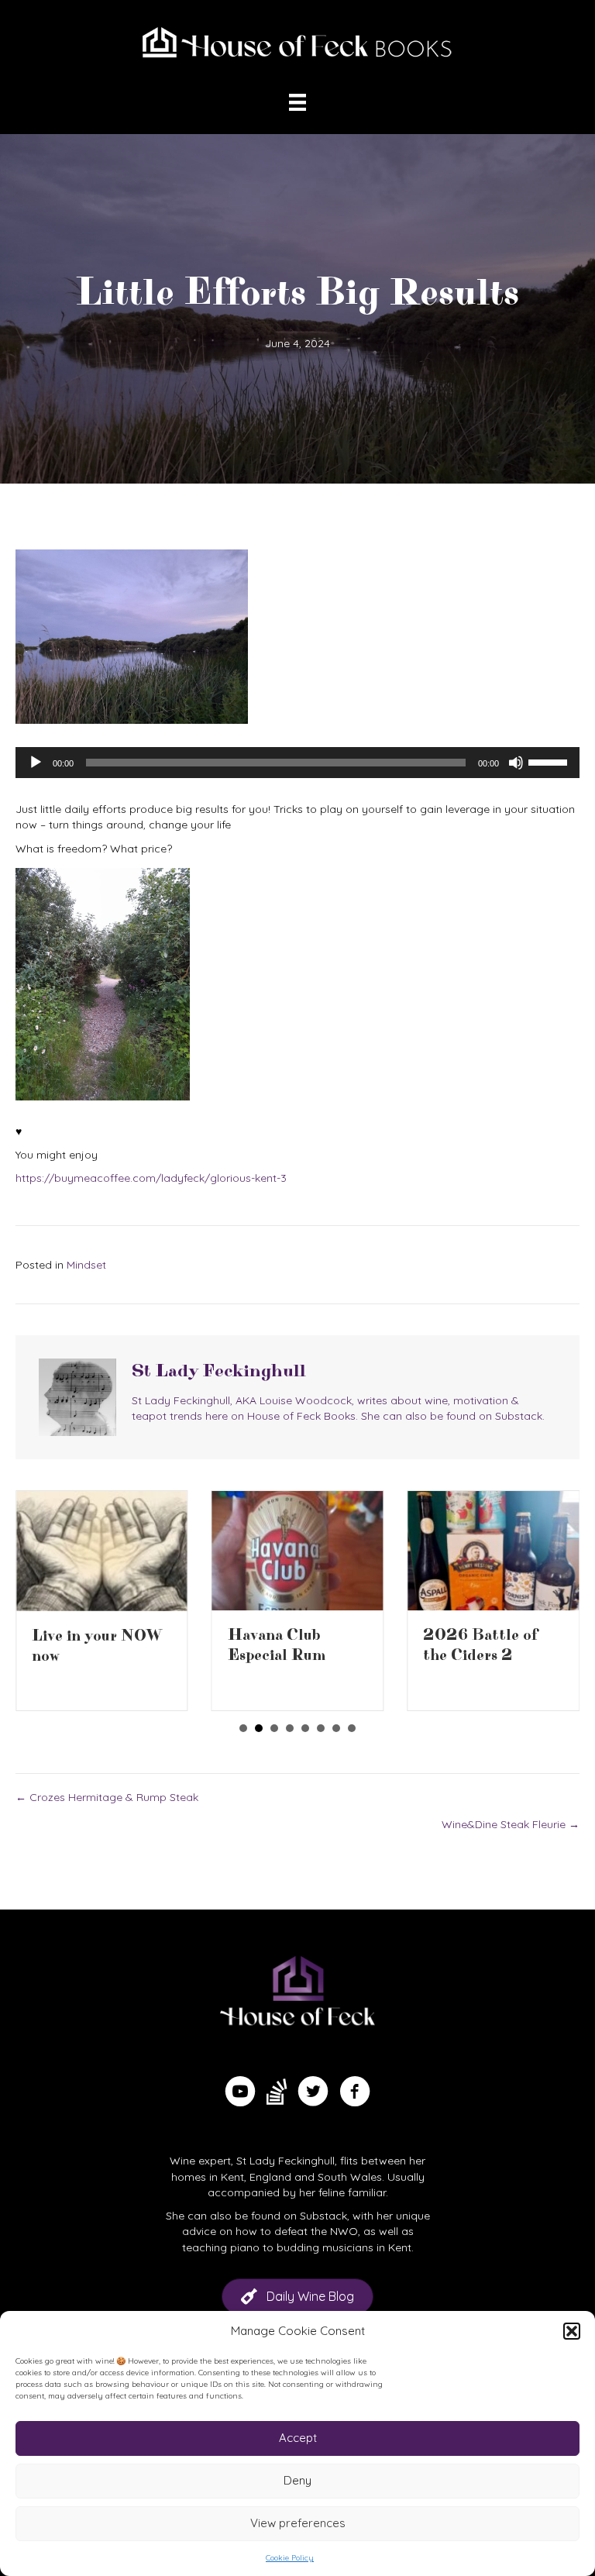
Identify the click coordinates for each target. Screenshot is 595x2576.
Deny (297, 2480)
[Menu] (297, 102)
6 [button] (321, 1728)
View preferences (298, 2523)
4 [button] (290, 1728)
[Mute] (516, 763)
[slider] (550, 761)
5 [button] (305, 1728)
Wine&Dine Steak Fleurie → (511, 1824)
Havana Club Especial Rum (277, 1646)
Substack (323, 2216)
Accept (298, 2438)
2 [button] (259, 1728)
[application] (297, 763)
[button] (572, 2331)
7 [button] (336, 1728)
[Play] (36, 763)
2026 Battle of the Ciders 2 (480, 1646)
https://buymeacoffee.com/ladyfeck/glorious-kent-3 (151, 1178)
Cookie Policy (290, 2558)
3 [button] (274, 1728)
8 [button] (352, 1728)
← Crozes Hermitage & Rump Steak (107, 1797)
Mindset (86, 1265)
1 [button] (243, 1728)
